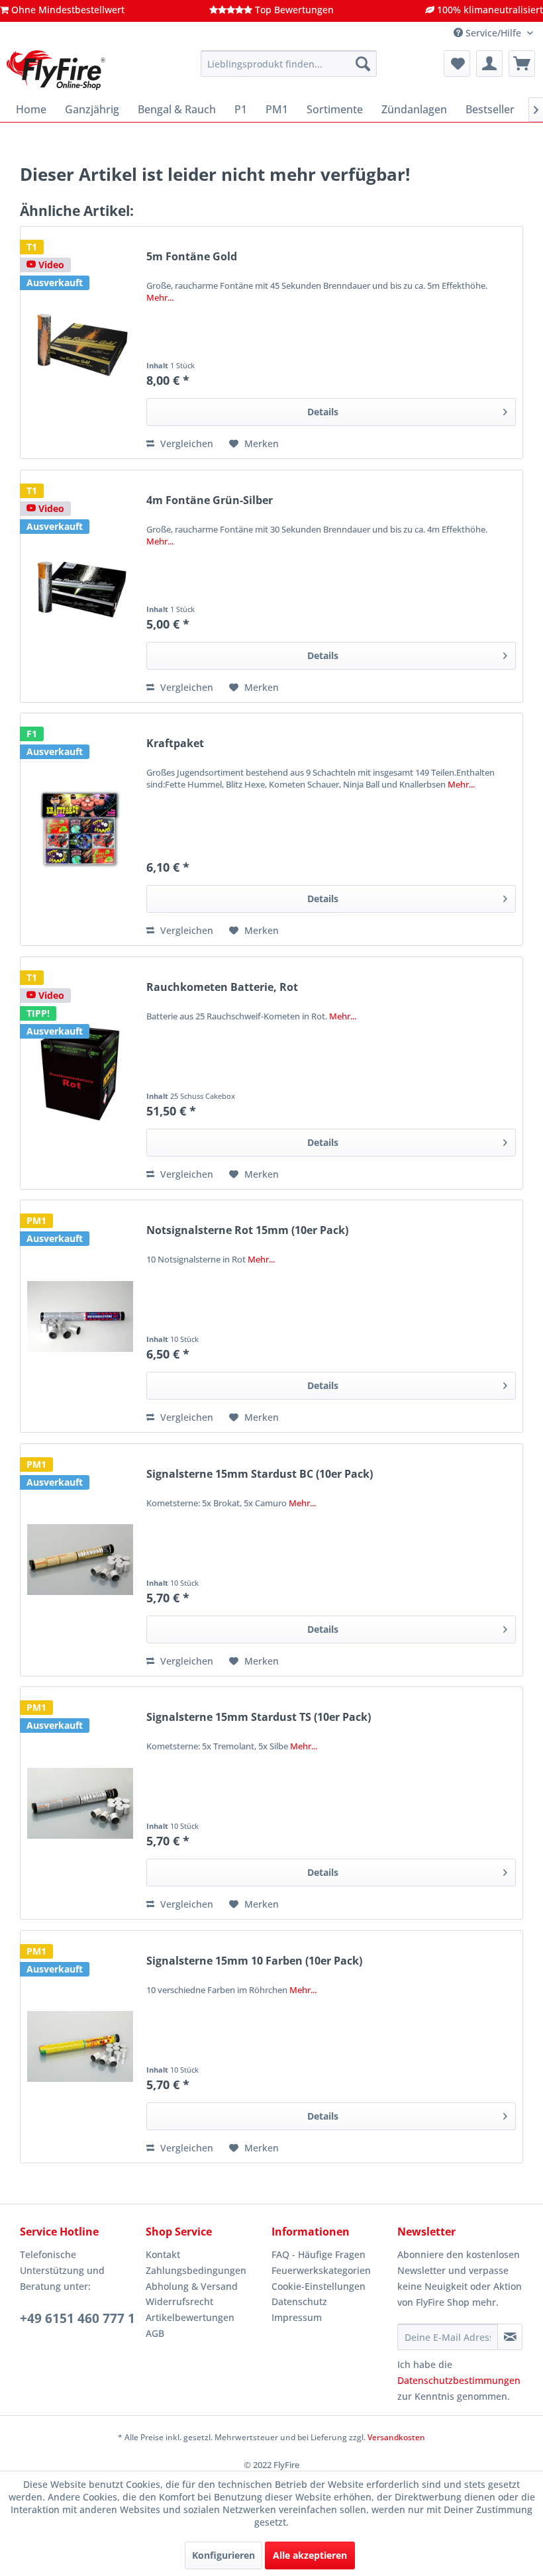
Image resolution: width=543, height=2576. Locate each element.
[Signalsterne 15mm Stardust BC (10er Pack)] (80, 1560)
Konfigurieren (223, 2555)
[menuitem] (289, 64)
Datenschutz (299, 2301)
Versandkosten (396, 2437)
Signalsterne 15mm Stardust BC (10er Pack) (260, 1474)
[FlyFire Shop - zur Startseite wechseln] (56, 70)
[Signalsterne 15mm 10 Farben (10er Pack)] (80, 2047)
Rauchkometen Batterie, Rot (222, 987)
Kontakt (163, 2254)
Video (50, 265)
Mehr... (160, 297)
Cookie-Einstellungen (319, 2286)
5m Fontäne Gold (192, 257)
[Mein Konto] (489, 64)
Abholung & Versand (192, 2286)
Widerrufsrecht (179, 2301)
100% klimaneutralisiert (489, 10)
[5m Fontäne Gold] (80, 342)
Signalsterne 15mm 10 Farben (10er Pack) (254, 1961)
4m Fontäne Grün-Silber (210, 500)
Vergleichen (185, 443)
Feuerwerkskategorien (321, 2270)
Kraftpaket (175, 744)
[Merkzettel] (457, 64)
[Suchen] (363, 64)
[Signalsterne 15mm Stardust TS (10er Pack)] (80, 1803)
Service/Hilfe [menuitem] (493, 33)
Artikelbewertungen (190, 2317)
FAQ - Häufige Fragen (319, 2254)
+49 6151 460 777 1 (77, 2318)
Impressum (297, 2317)
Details (323, 412)
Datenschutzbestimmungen (459, 2380)
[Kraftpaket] (80, 829)
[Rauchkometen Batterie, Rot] (80, 1073)
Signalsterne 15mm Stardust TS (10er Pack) (259, 1717)
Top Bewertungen (293, 10)
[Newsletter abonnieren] (510, 2337)
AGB (155, 2333)
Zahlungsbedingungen (196, 2270)
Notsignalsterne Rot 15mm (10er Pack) (247, 1230)
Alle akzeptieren (310, 2555)
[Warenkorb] (522, 64)
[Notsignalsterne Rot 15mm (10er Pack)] (80, 1316)
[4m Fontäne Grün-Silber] (80, 586)
